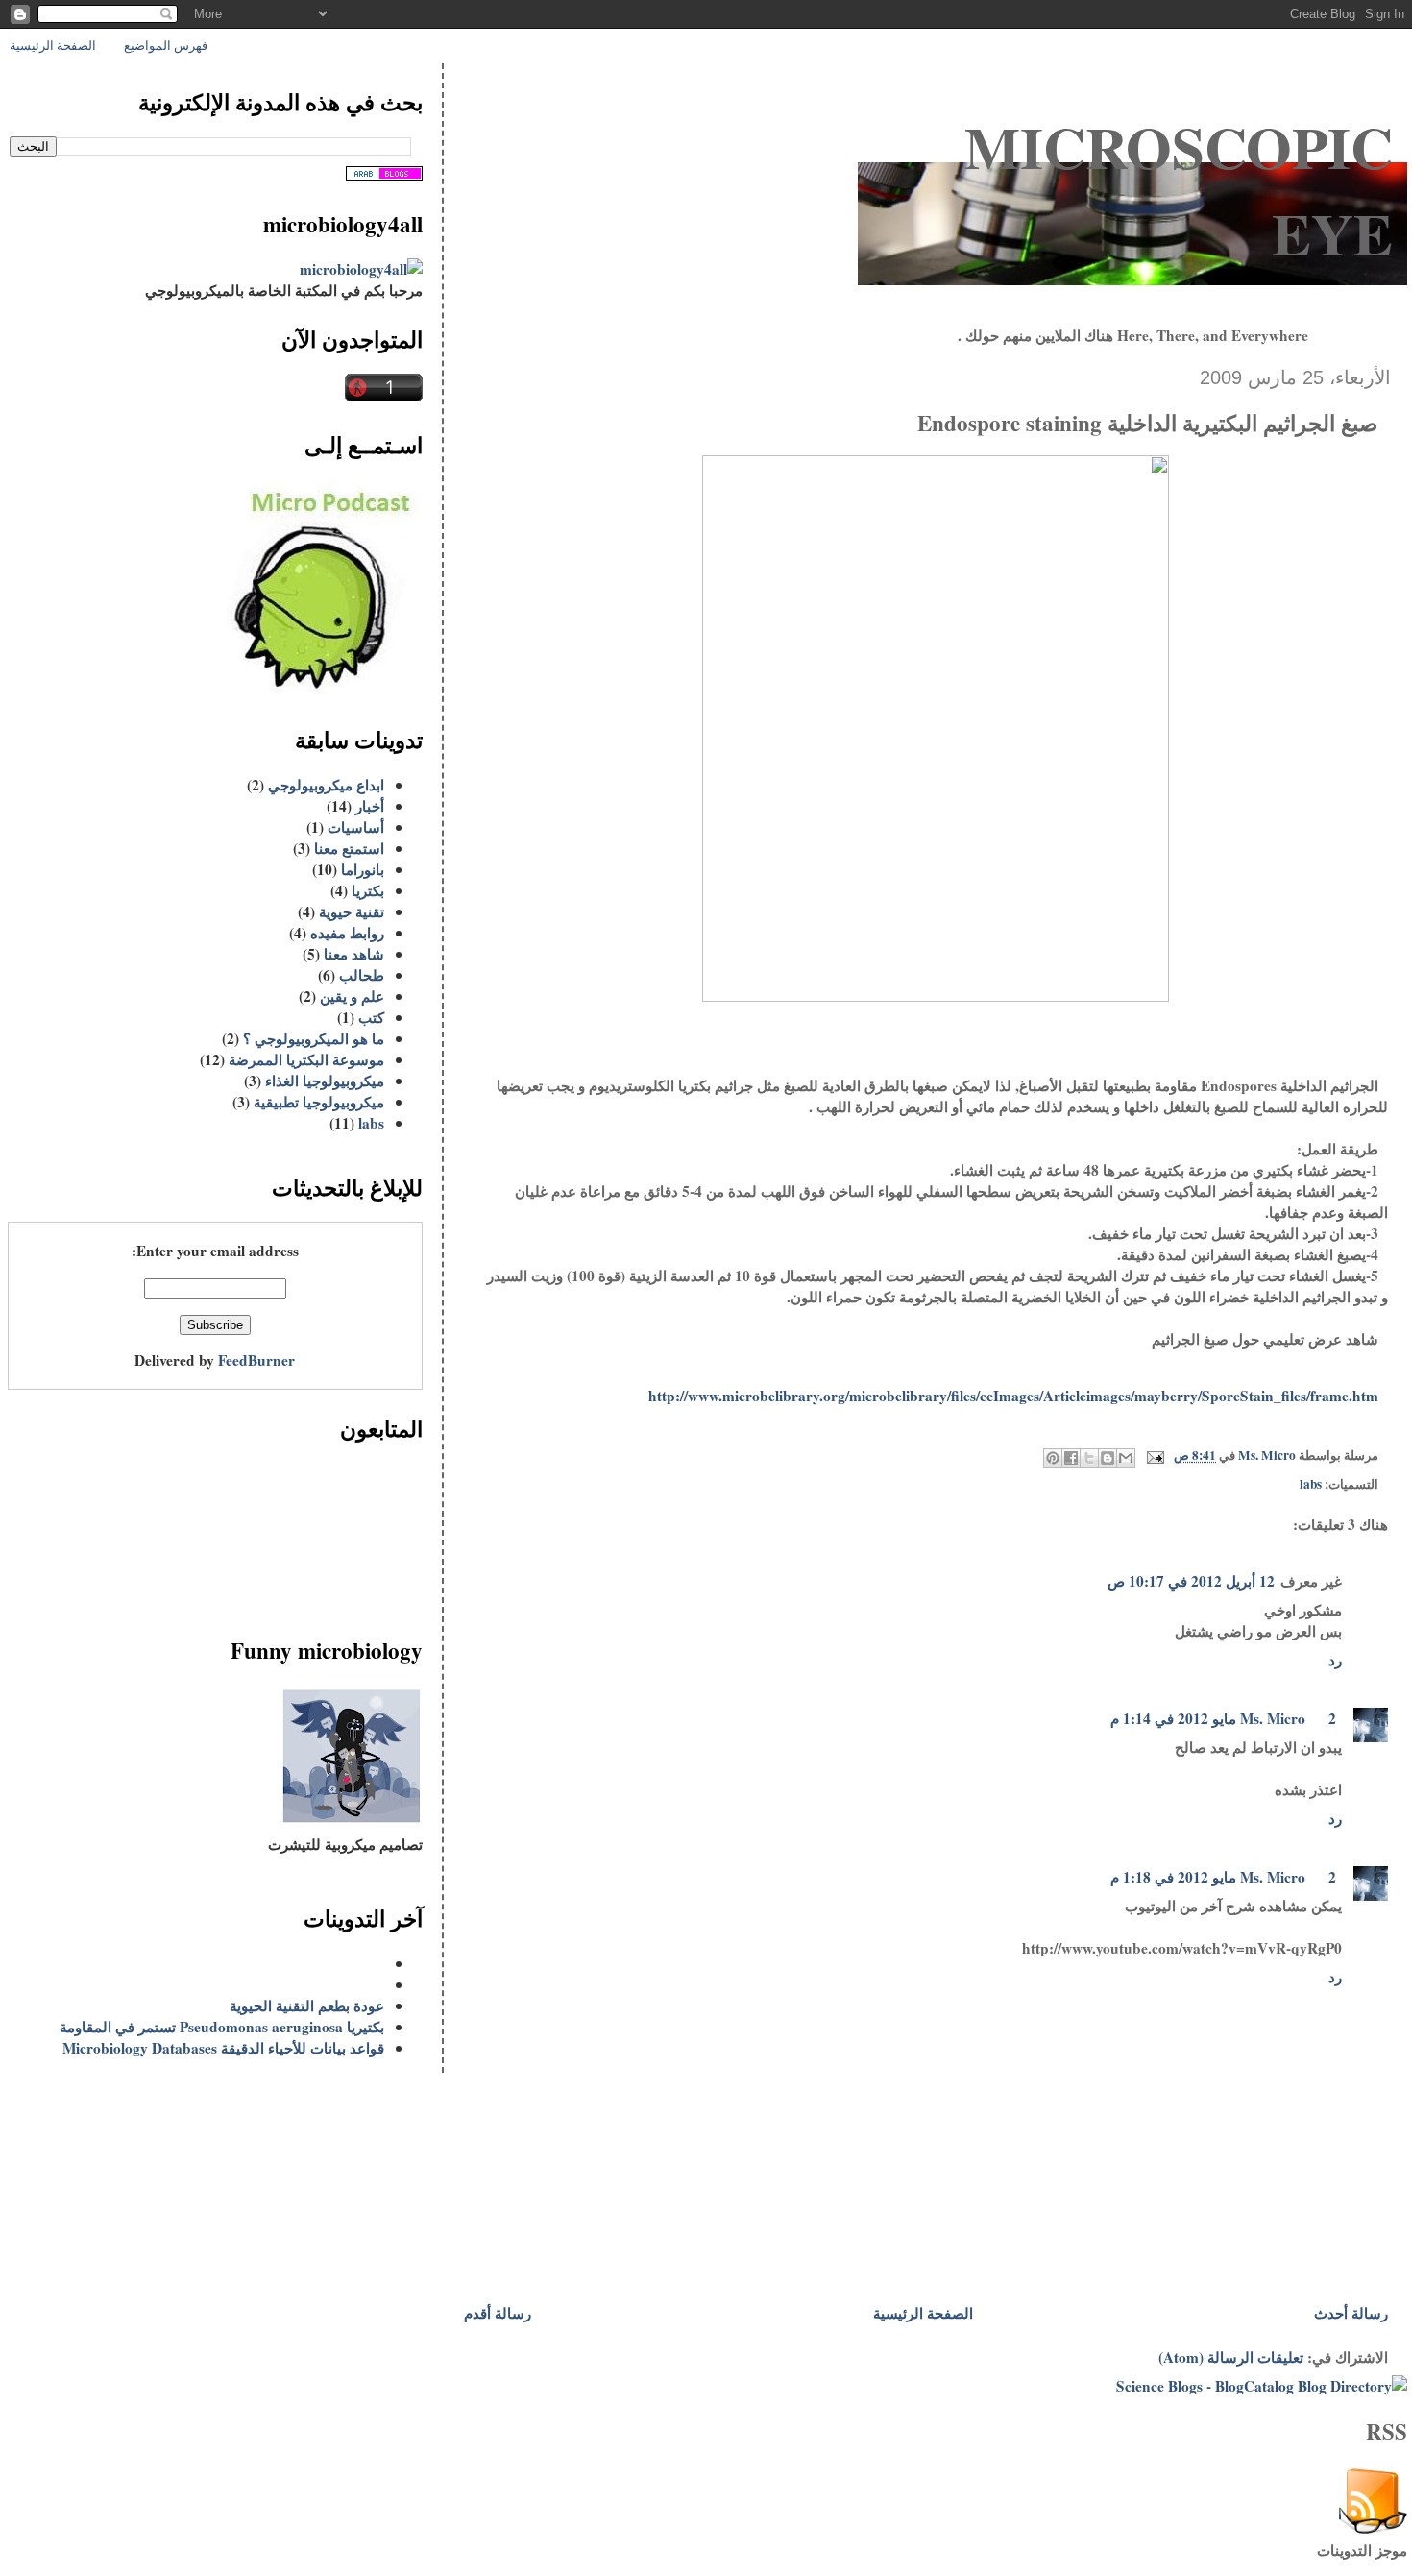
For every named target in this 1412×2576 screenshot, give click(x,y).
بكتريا (368, 890)
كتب (371, 1017)
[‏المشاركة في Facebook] (1071, 1458)
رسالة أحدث (1351, 2313)
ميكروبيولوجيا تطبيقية (319, 1102)
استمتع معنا (349, 848)
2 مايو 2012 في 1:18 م (1223, 1877)
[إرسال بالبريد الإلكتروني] (1126, 1458)
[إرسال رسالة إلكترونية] (1157, 1456)
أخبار (370, 806)
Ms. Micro (1273, 1718)
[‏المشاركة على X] (1089, 1458)
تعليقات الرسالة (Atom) (1231, 2357)
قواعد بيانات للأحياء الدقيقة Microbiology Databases (223, 2048)
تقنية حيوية (352, 911)
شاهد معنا (354, 954)
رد (1335, 1660)
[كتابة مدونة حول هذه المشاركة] (1108, 1458)
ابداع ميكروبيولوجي (326, 785)
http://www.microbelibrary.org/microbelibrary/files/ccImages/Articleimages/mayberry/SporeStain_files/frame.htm (1013, 1396)
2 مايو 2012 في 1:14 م (1223, 1718)
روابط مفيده (347, 933)
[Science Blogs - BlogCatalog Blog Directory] (1262, 2386)
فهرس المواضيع (166, 46)
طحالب (362, 975)
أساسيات (356, 827)
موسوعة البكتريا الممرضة (306, 1059)
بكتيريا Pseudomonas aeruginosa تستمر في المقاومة (222, 2027)
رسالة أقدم (498, 2313)
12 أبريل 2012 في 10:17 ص (1191, 1581)
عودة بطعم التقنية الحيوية (307, 2005)
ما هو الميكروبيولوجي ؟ (314, 1038)
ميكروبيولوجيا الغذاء (325, 1081)
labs (1311, 1484)
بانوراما (363, 869)
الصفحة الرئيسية (53, 46)
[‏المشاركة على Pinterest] (1053, 1458)
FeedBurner (256, 1360)
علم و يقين (352, 996)
